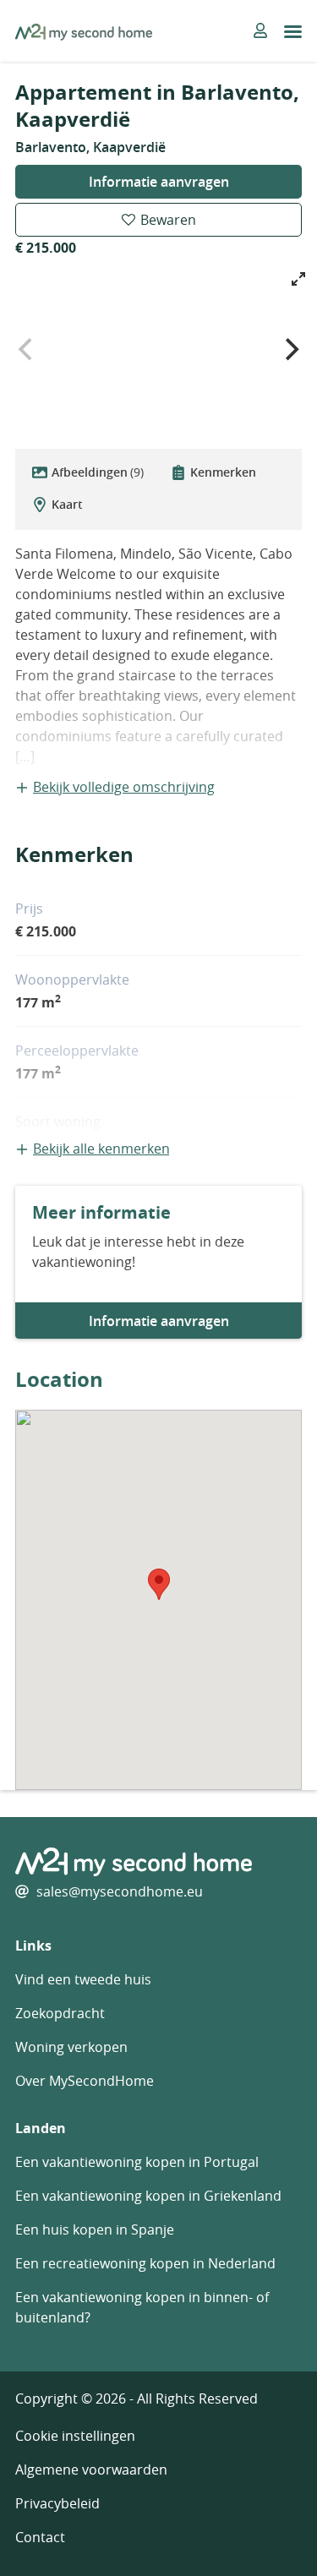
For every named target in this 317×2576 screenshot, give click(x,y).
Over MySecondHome (85, 2081)
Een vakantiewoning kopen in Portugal (137, 2162)
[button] (159, 1584)
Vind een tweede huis (83, 1979)
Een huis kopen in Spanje (95, 2229)
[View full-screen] (298, 279)
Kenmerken (223, 472)
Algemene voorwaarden (91, 2470)
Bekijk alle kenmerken (101, 1149)
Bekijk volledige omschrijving (124, 787)
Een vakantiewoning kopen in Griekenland (148, 2196)
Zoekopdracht (60, 2013)
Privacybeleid (57, 2503)
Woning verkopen (71, 2047)
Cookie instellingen (75, 2436)
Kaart (67, 504)
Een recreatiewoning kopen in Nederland (145, 2263)
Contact (40, 2537)
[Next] (290, 349)
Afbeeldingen (98, 472)
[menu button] (293, 32)
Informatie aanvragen (159, 182)
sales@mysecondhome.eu (120, 1891)
